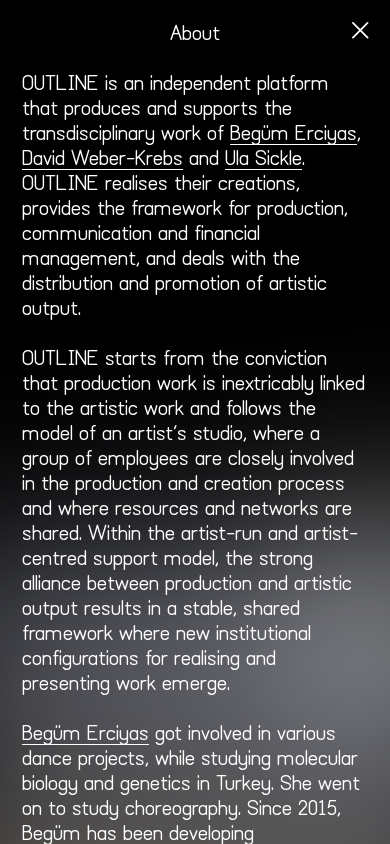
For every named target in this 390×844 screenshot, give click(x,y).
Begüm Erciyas (293, 134)
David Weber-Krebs (102, 159)
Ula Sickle (263, 159)
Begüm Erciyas (85, 734)
